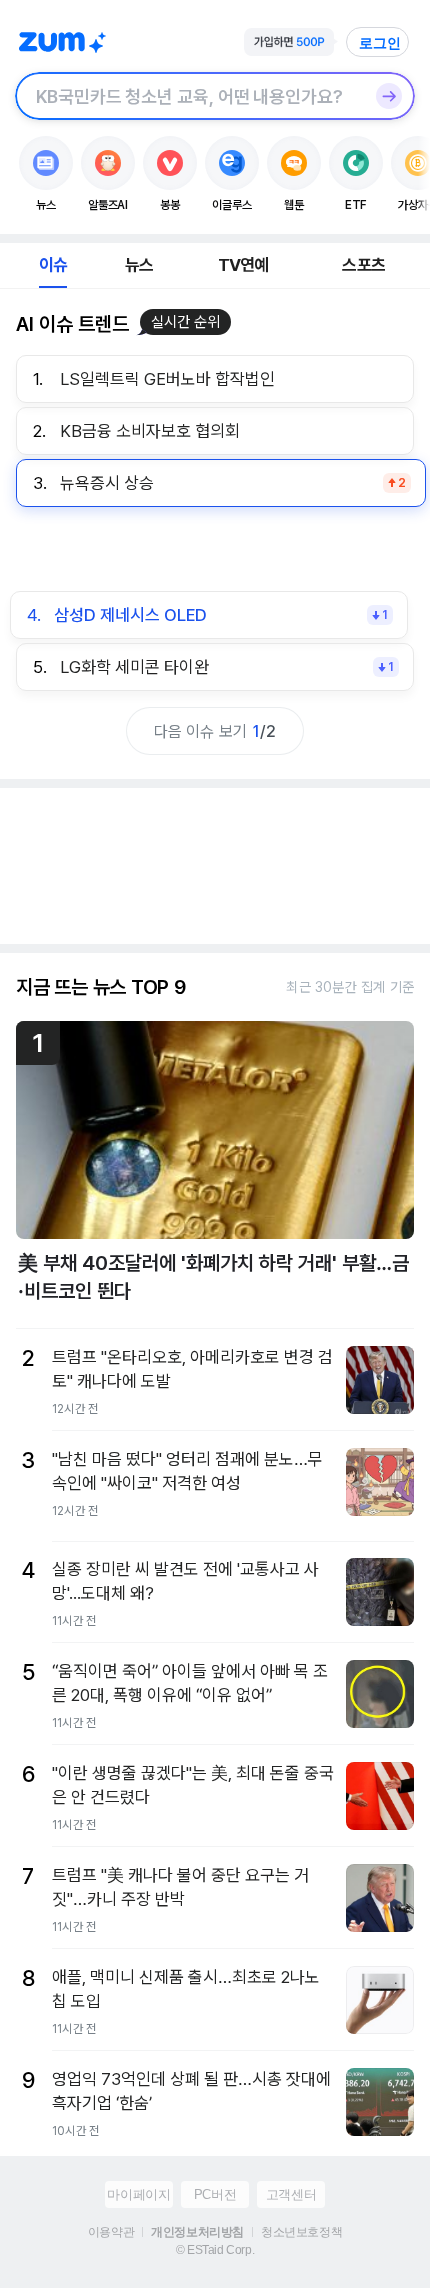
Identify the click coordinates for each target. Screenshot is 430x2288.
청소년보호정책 (301, 2232)
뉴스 (139, 265)
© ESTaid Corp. (215, 2250)
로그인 (380, 43)
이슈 (53, 265)
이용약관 (111, 2232)
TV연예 (243, 265)
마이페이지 (138, 2194)
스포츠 (363, 265)
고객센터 (291, 2194)
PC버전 (215, 2194)
